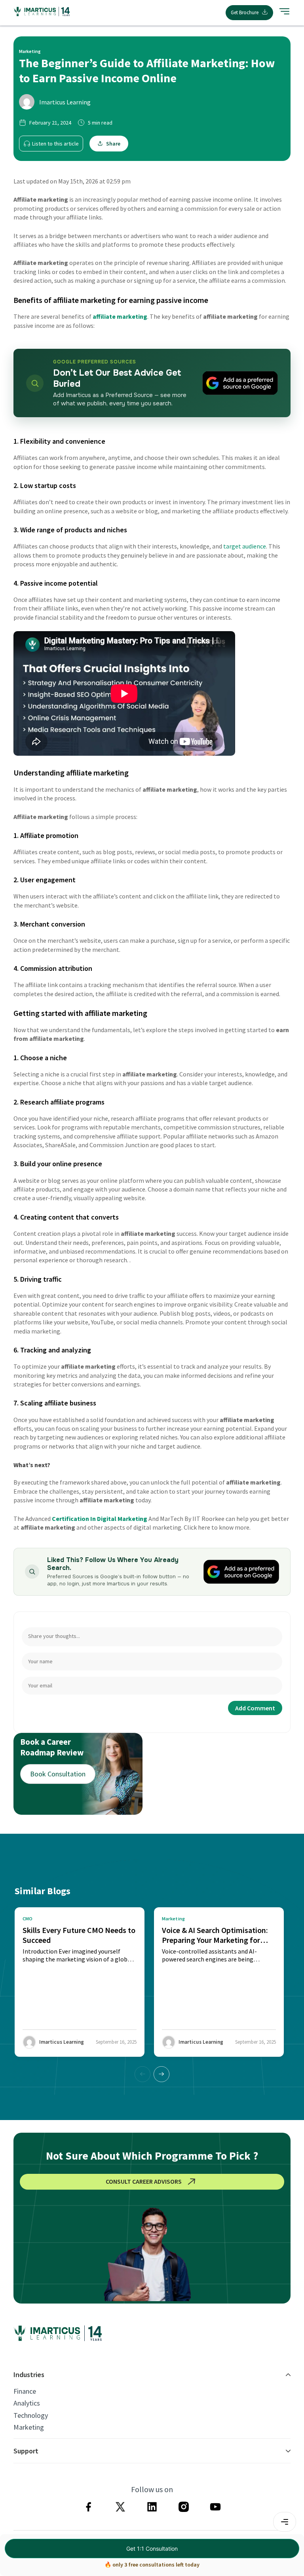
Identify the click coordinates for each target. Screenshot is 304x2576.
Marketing (29, 2427)
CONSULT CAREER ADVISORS (144, 2181)
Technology (31, 2415)
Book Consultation (58, 1774)
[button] (161, 2074)
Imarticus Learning (65, 102)
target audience (245, 546)
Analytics (27, 2403)
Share (113, 144)
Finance (25, 2391)
